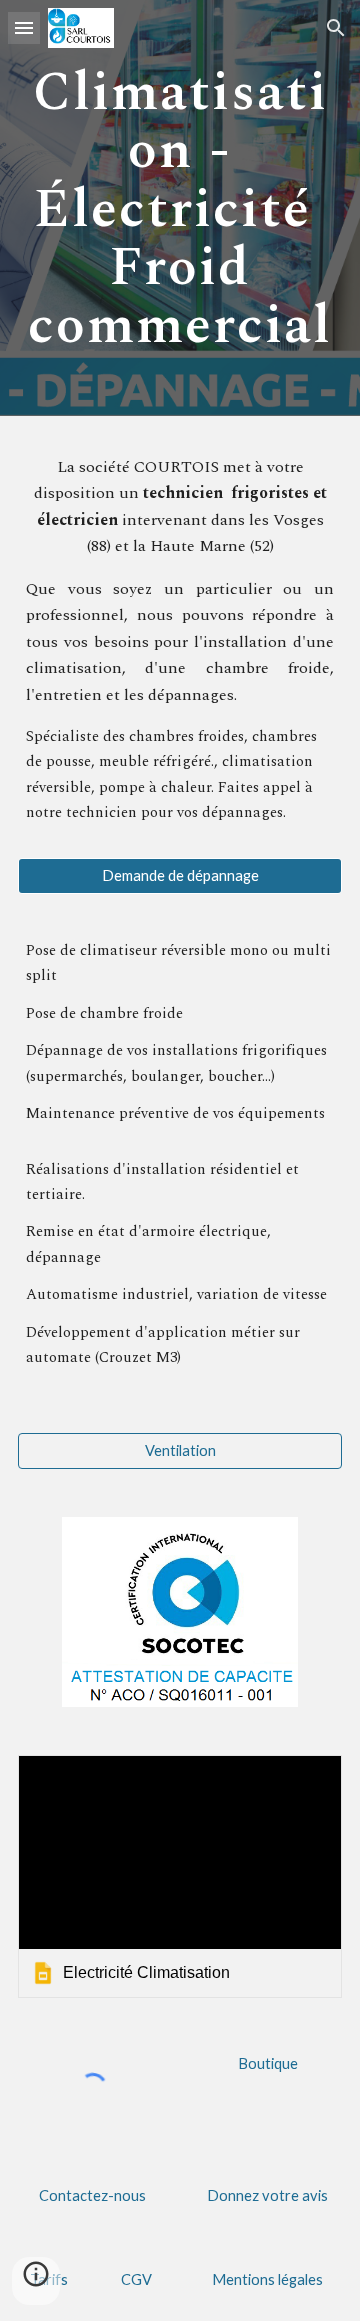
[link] (180, 1876)
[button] (24, 27)
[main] (180, 208)
